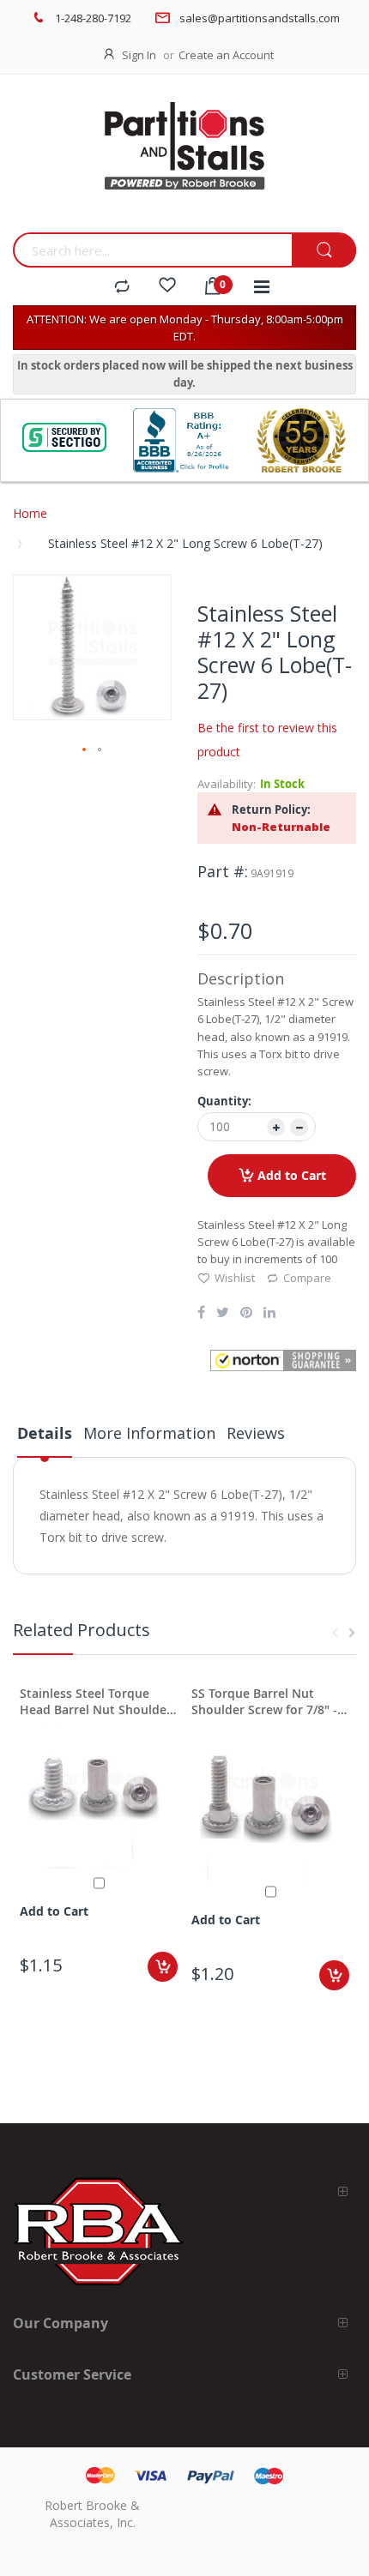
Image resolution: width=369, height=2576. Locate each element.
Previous (335, 1633)
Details (45, 1433)
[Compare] (122, 287)
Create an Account (226, 55)
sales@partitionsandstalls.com (260, 18)
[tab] (45, 1440)
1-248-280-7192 (93, 18)
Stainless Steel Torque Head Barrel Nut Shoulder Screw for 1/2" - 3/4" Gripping (96, 1701)
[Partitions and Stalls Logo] (184, 158)
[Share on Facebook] (201, 1314)
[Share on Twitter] (223, 1314)
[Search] (324, 251)
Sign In (139, 55)
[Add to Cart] (163, 1967)
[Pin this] (246, 1314)
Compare (307, 1278)
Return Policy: (271, 810)
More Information (149, 1433)
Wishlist (235, 1278)
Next (352, 1633)
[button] (85, 750)
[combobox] (152, 250)
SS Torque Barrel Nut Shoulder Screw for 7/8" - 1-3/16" (264, 1701)
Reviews (256, 1433)
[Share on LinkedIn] (269, 1314)
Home (30, 513)
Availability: (227, 784)
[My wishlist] (167, 287)
